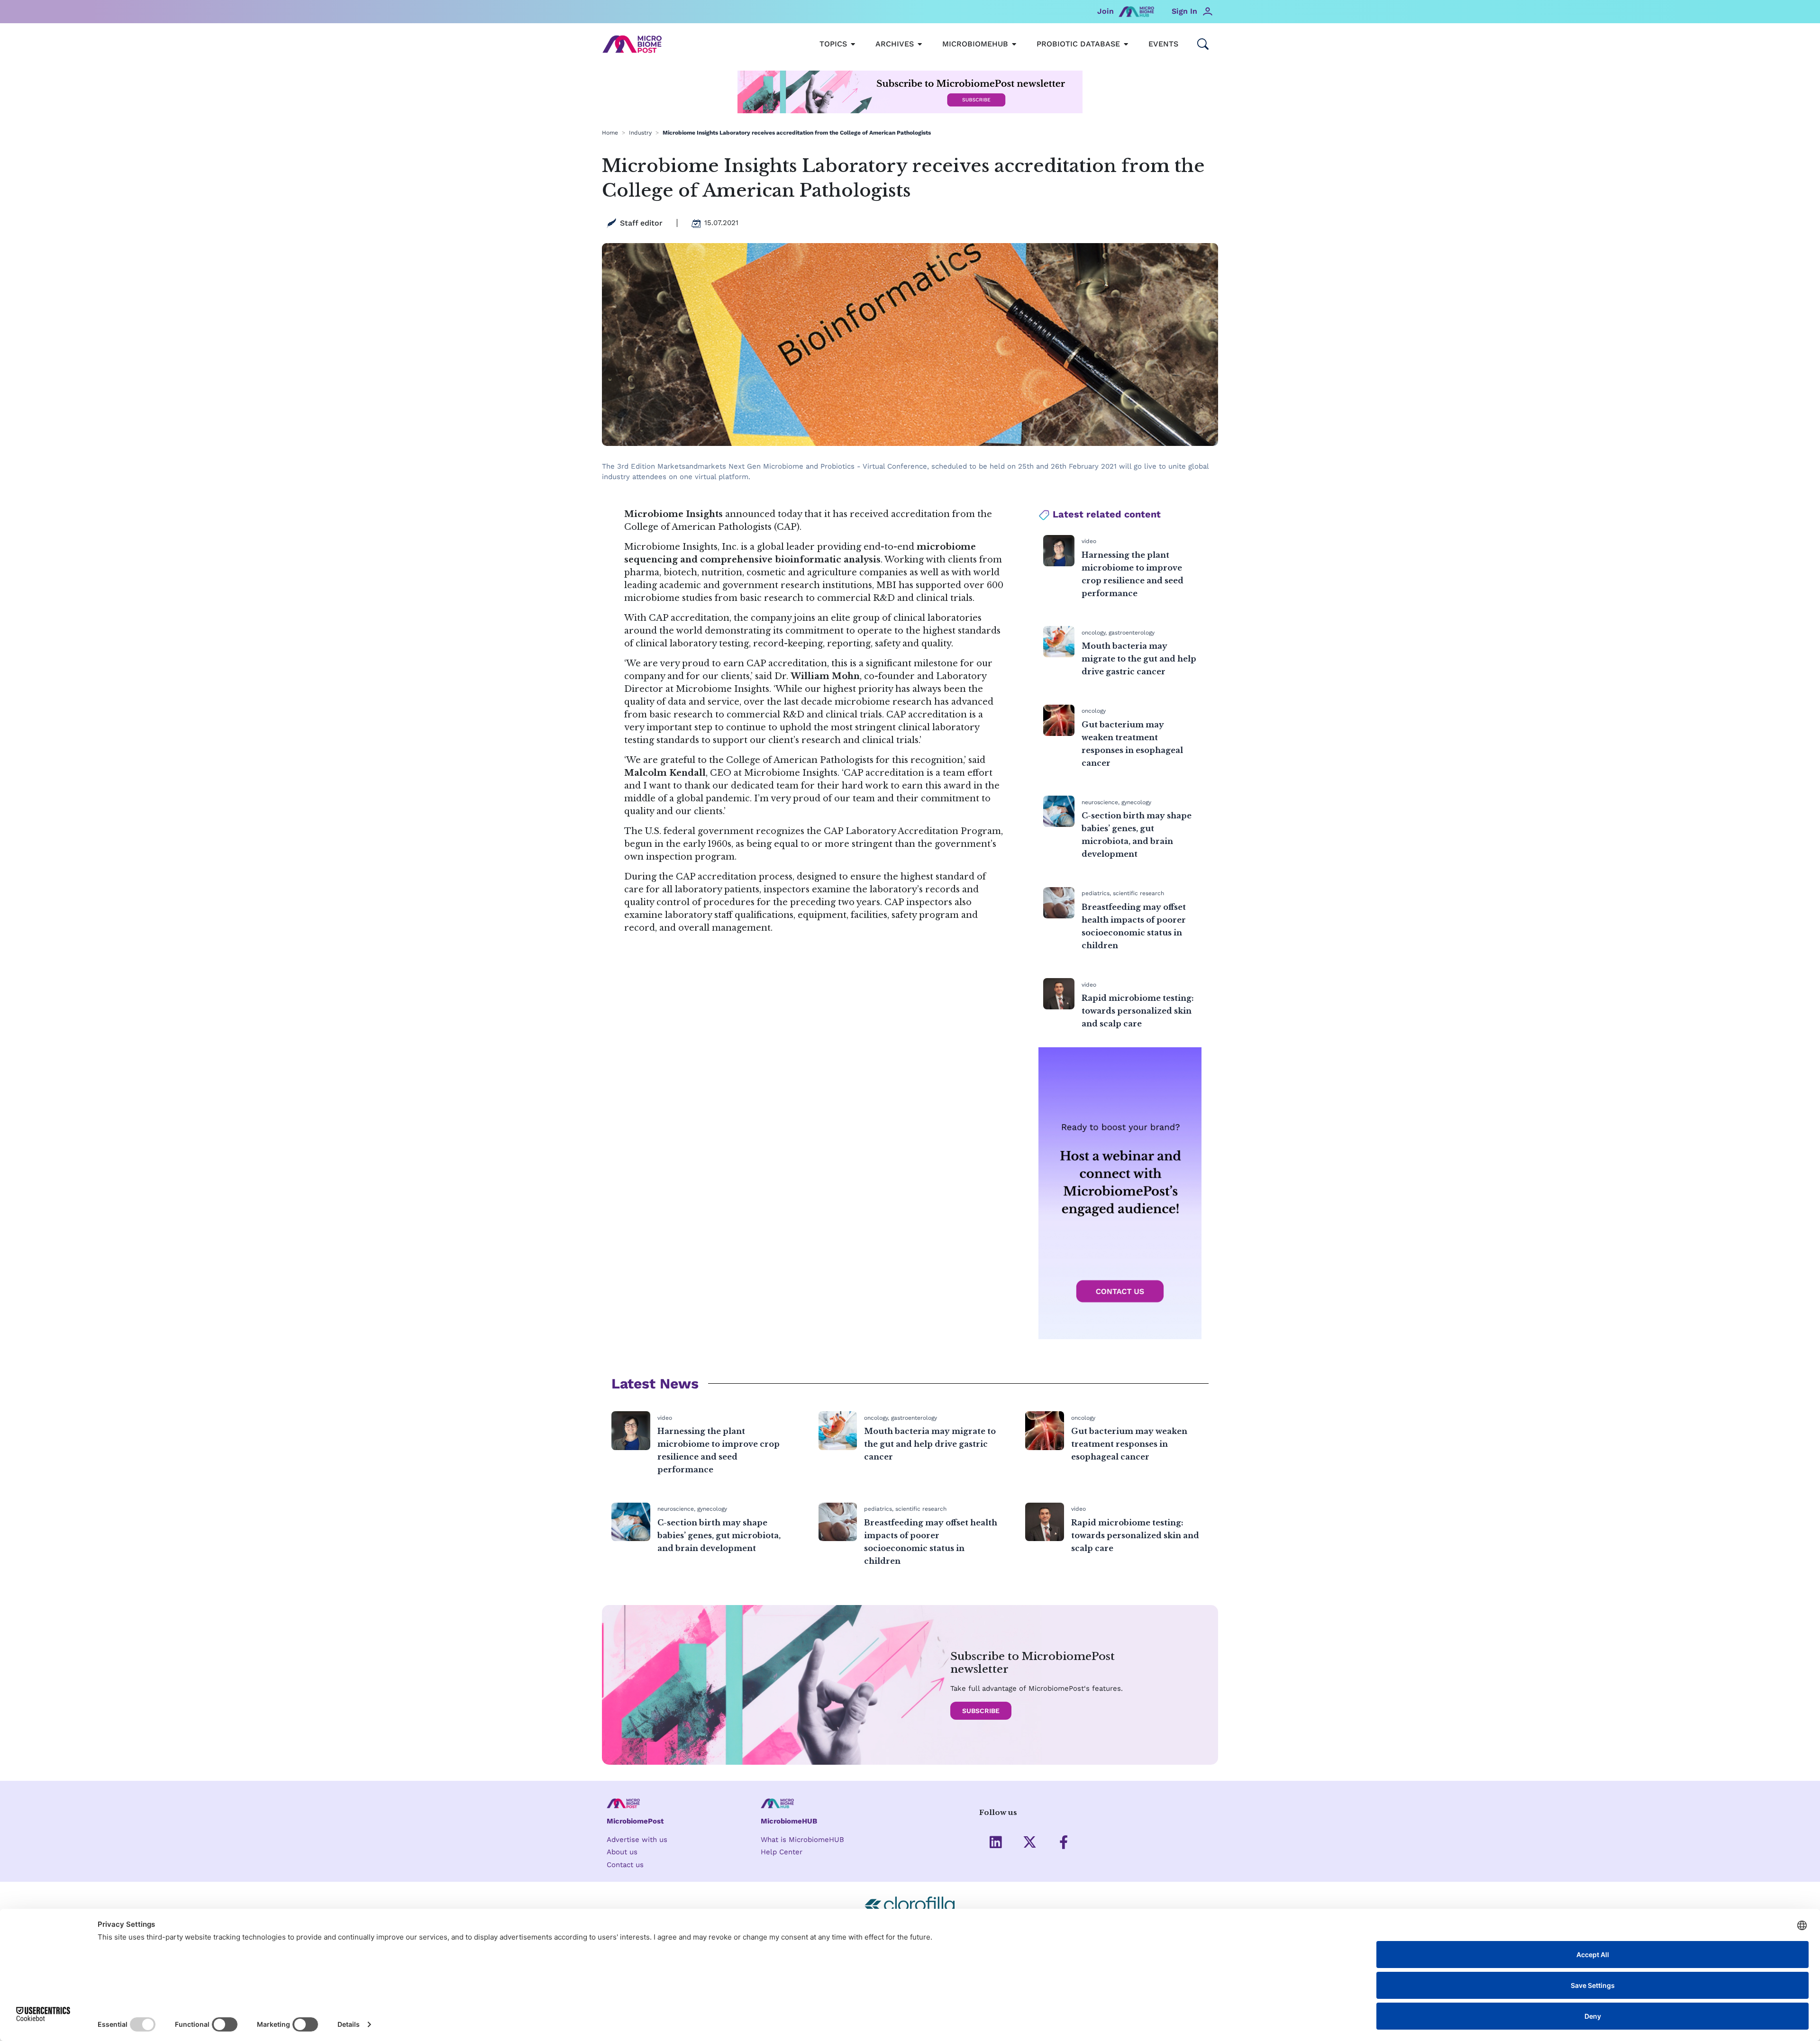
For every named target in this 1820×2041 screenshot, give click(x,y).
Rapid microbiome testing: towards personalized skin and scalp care (1138, 1011)
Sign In (1184, 11)
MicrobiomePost (635, 1821)
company (771, 618)
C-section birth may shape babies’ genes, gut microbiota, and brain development (719, 1535)
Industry (640, 133)
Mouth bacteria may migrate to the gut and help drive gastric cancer (1139, 659)
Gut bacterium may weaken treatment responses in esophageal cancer (1129, 1444)
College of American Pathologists (698, 527)
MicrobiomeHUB (789, 1821)
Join (1106, 11)
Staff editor (641, 223)
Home (610, 133)
